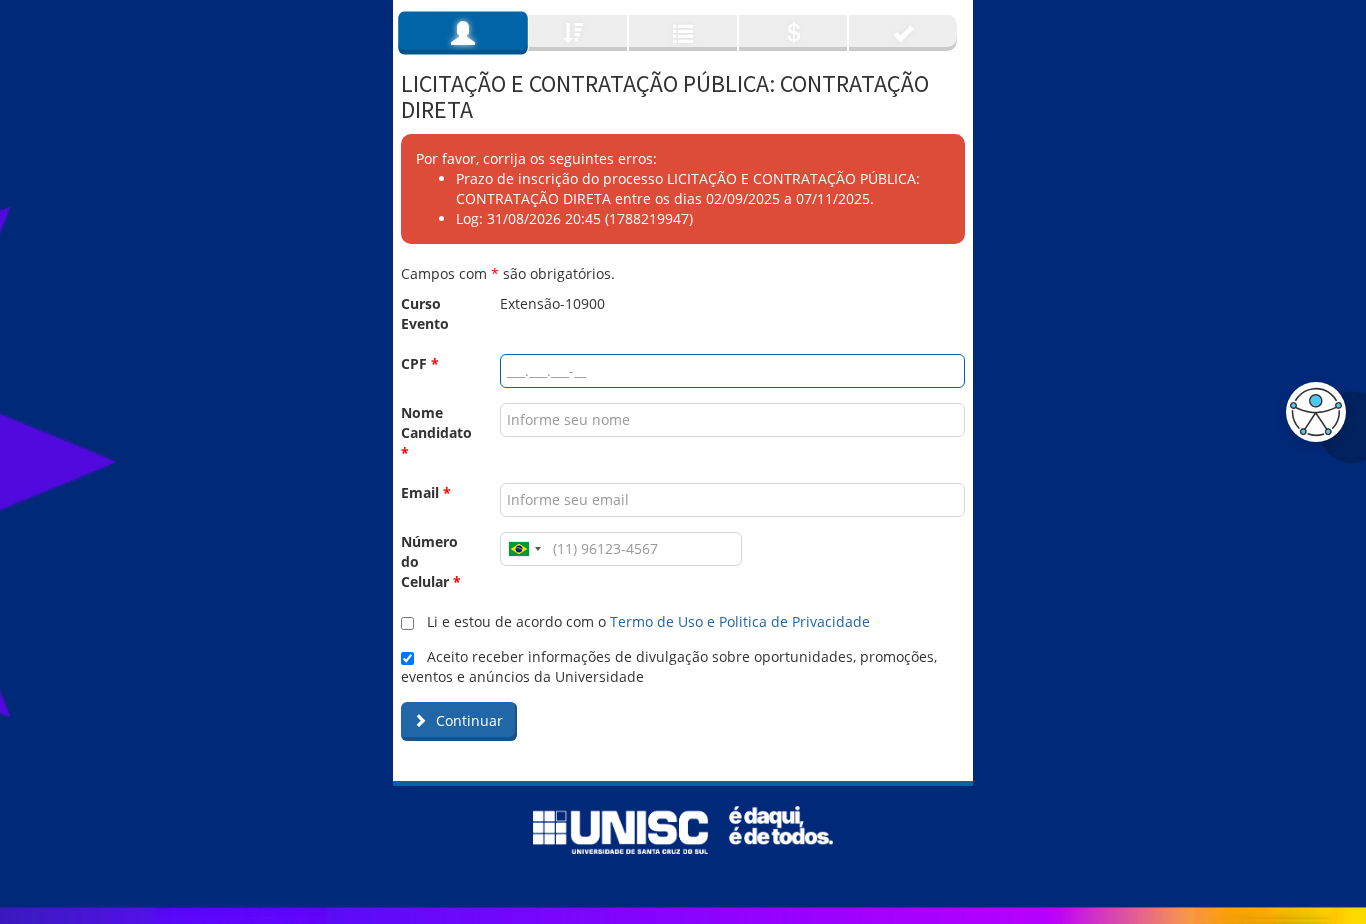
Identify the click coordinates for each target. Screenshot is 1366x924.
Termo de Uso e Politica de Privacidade (740, 621)
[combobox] (524, 549)
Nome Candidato (435, 432)
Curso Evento (425, 313)
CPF (420, 363)
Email (426, 492)
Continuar (467, 720)
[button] (1311, 412)
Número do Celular (431, 561)
